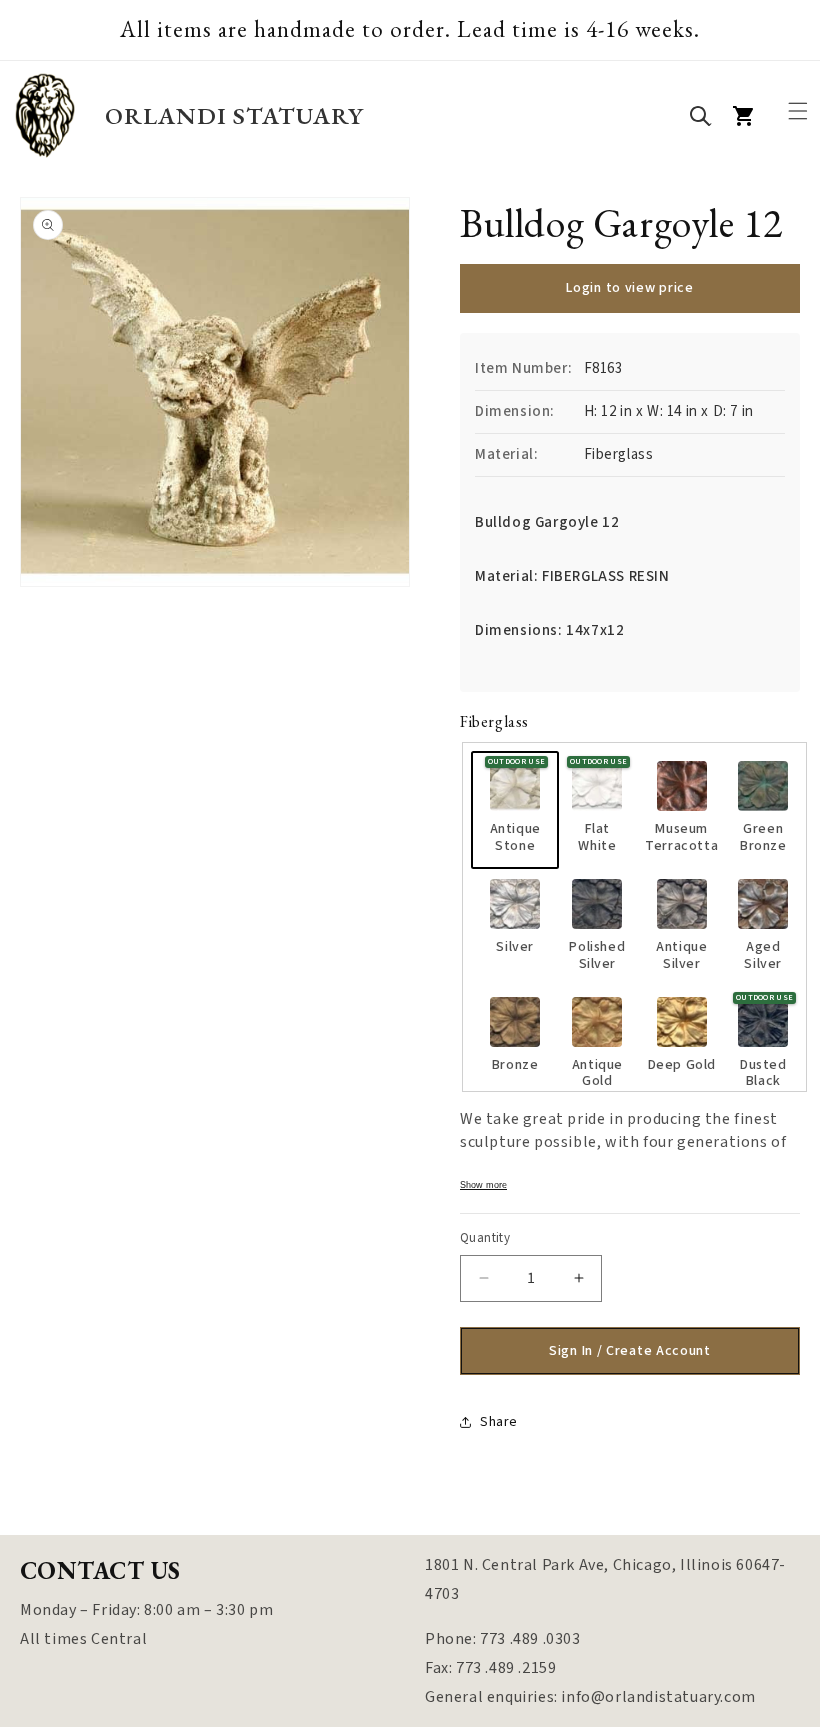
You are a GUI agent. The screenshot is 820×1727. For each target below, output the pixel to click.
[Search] (700, 116)
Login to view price (629, 288)
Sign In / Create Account (630, 1351)
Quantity (485, 1238)
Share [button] (499, 1422)
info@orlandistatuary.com (658, 1697)
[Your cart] (744, 116)
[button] (798, 111)
